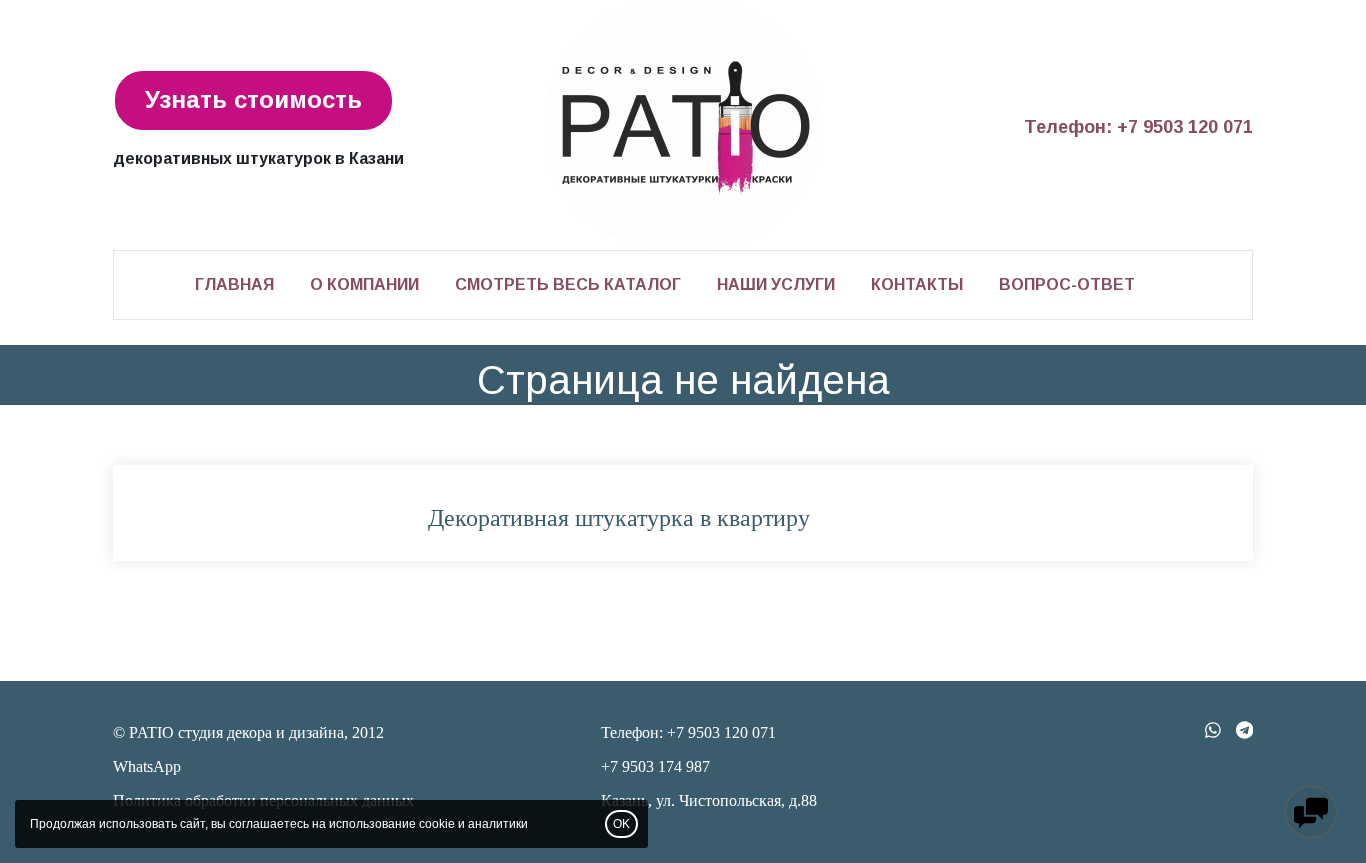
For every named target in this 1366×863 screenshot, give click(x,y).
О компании (364, 284)
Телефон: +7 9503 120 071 (1138, 127)
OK (621, 824)
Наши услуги (776, 284)
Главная (234, 284)
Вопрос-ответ (1067, 284)
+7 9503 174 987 (655, 766)
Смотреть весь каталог (568, 284)
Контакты (917, 284)
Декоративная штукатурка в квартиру (619, 518)
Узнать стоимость (253, 99)
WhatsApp (147, 766)
